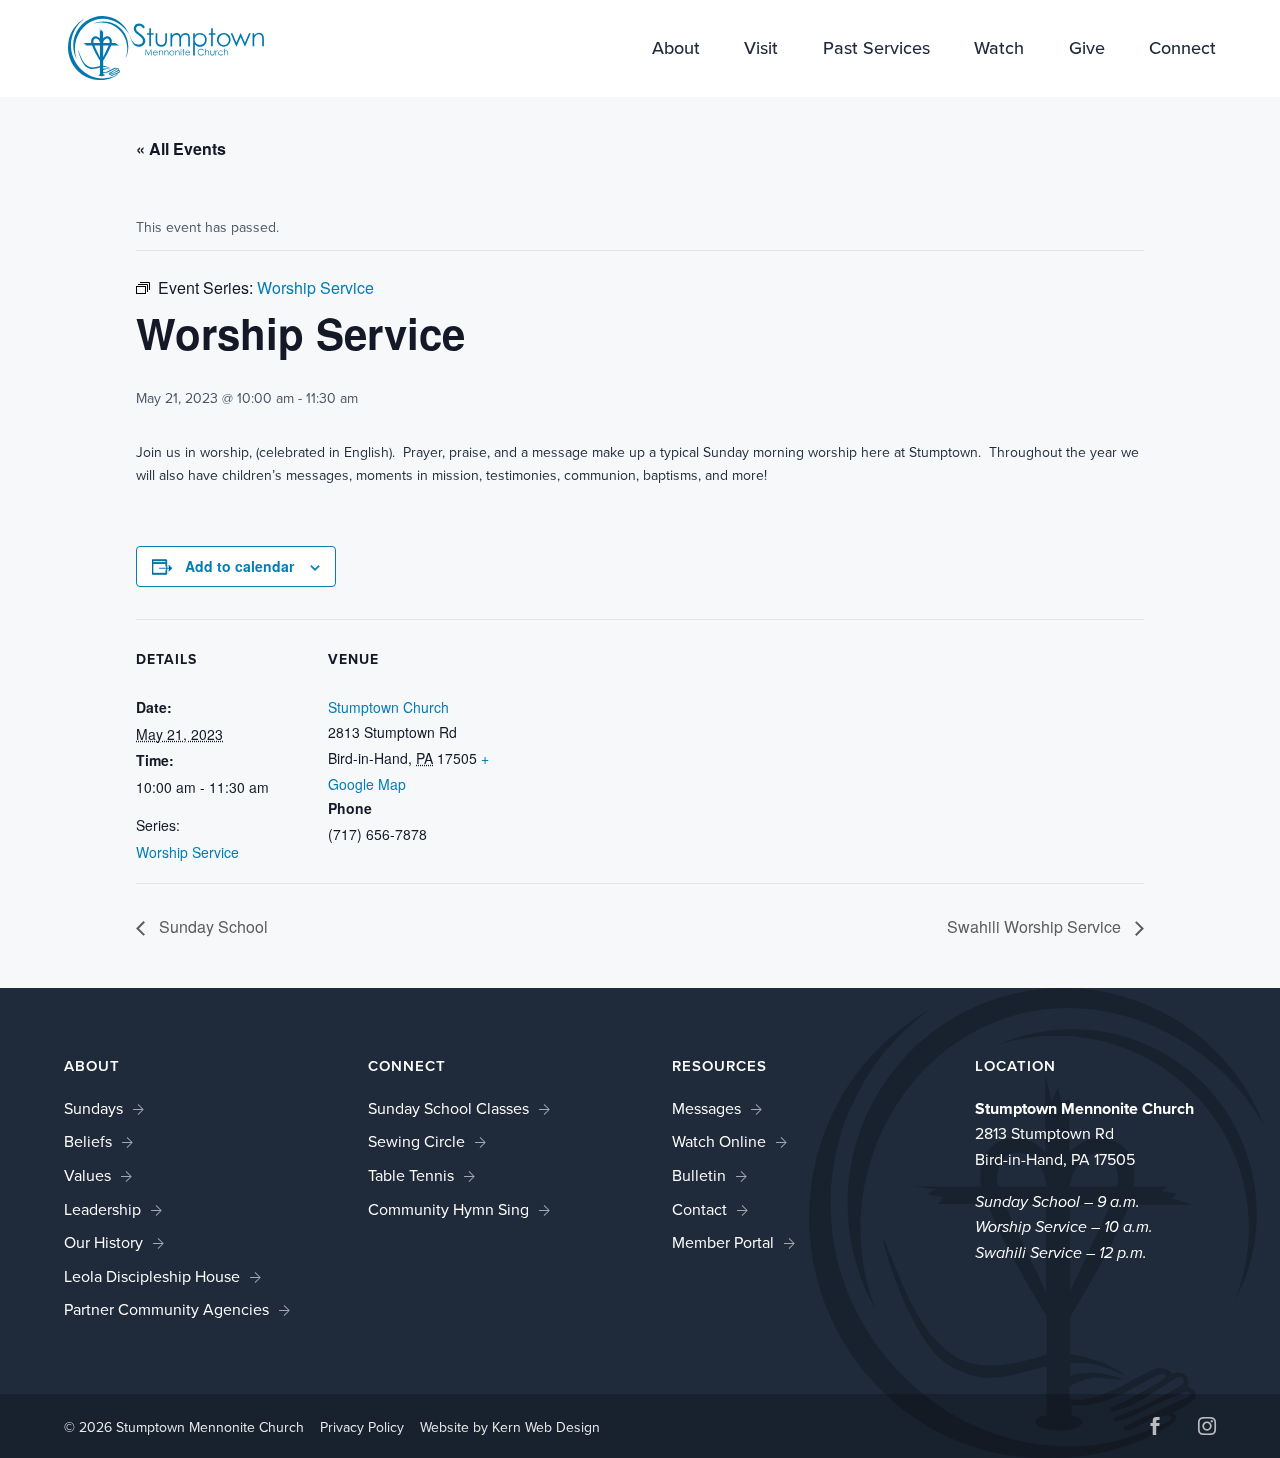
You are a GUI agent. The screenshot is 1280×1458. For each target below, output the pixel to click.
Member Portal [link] (723, 1242)
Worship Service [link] (187, 852)
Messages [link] (706, 1108)
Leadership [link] (102, 1209)
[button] (1155, 1428)
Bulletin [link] (699, 1175)
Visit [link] (761, 49)
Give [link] (1087, 49)
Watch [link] (999, 49)
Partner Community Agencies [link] (166, 1309)
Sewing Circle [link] (416, 1141)
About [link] (676, 49)
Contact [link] (699, 1209)
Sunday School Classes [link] (448, 1108)
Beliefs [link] (88, 1141)
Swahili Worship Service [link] (1036, 926)
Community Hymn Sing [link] (448, 1209)
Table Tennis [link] (411, 1175)
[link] (166, 46)
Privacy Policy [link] (362, 1427)
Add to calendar (239, 566)
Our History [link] (103, 1242)
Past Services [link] (876, 49)
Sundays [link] (93, 1108)
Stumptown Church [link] (388, 707)
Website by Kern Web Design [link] (510, 1427)
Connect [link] (1182, 49)
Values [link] (87, 1175)
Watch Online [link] (719, 1141)
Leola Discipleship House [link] (152, 1276)
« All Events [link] (181, 148)
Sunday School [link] (211, 926)
